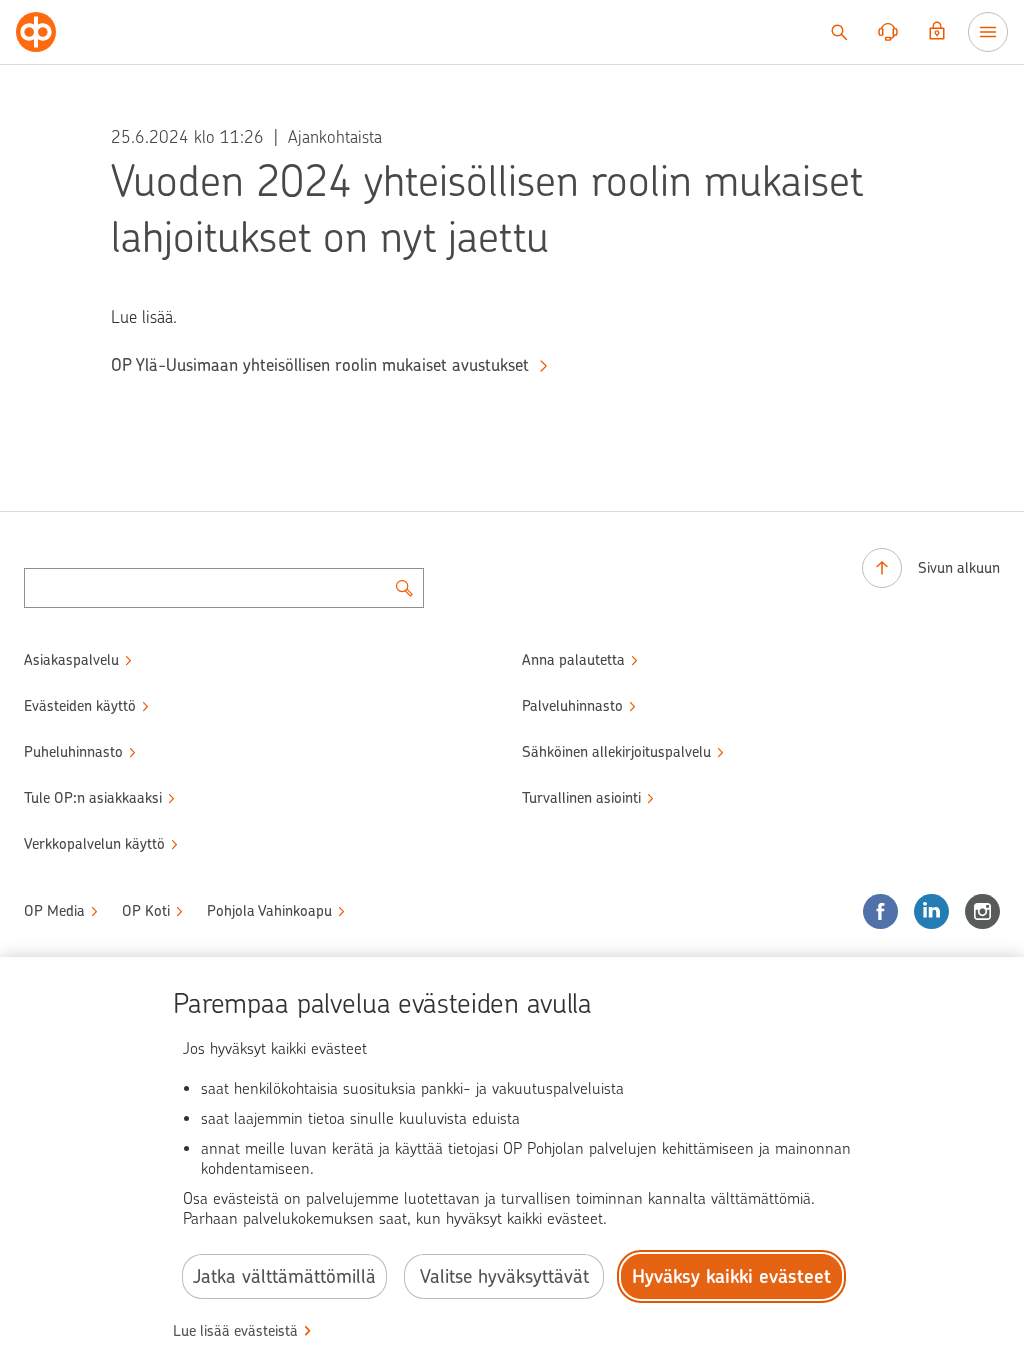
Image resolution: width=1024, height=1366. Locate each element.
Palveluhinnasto (572, 706)
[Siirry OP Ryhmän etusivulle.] (36, 32)
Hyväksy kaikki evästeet (731, 1276)
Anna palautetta (573, 660)
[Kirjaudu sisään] (937, 32)
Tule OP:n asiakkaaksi (93, 798)
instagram (982, 911)
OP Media (54, 911)
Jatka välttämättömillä (284, 1276)
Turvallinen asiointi (581, 798)
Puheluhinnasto (73, 752)
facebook (880, 911)
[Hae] (839, 32)
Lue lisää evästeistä (235, 1331)
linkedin (931, 911)
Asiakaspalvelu (71, 660)
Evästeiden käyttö (80, 706)
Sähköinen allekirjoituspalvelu (616, 752)
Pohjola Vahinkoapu (269, 911)
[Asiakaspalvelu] (888, 32)
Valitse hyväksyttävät (504, 1276)
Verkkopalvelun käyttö (94, 844)
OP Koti (146, 911)
